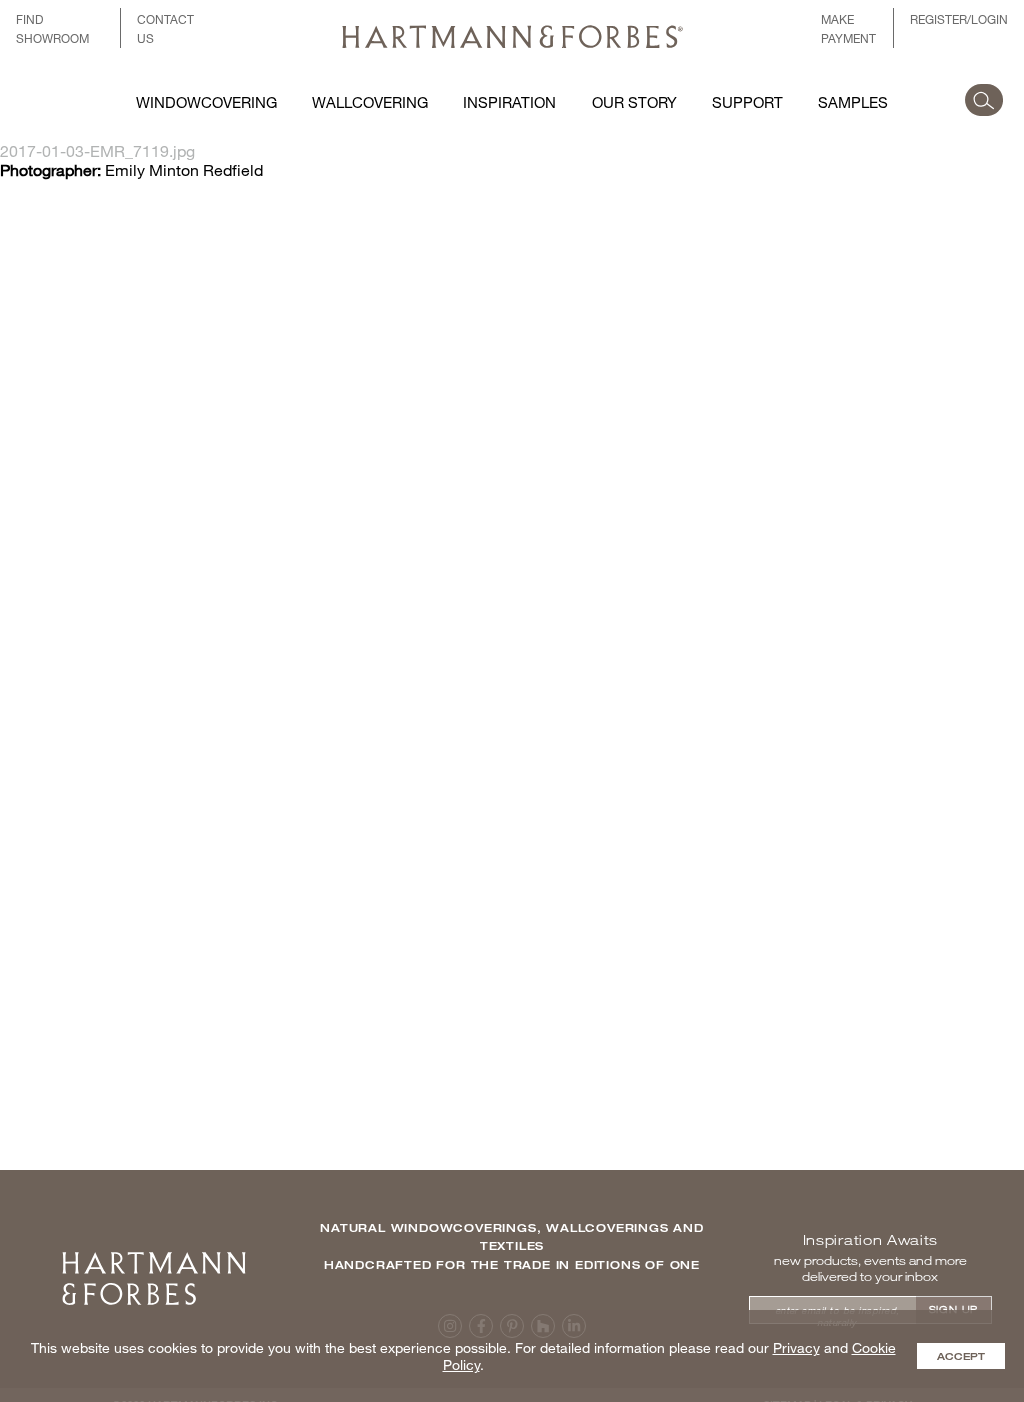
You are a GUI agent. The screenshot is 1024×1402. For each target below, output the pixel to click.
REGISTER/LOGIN (959, 19)
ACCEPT (961, 1356)
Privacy (796, 1347)
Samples (853, 102)
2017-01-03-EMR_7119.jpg (97, 150)
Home (154, 1258)
